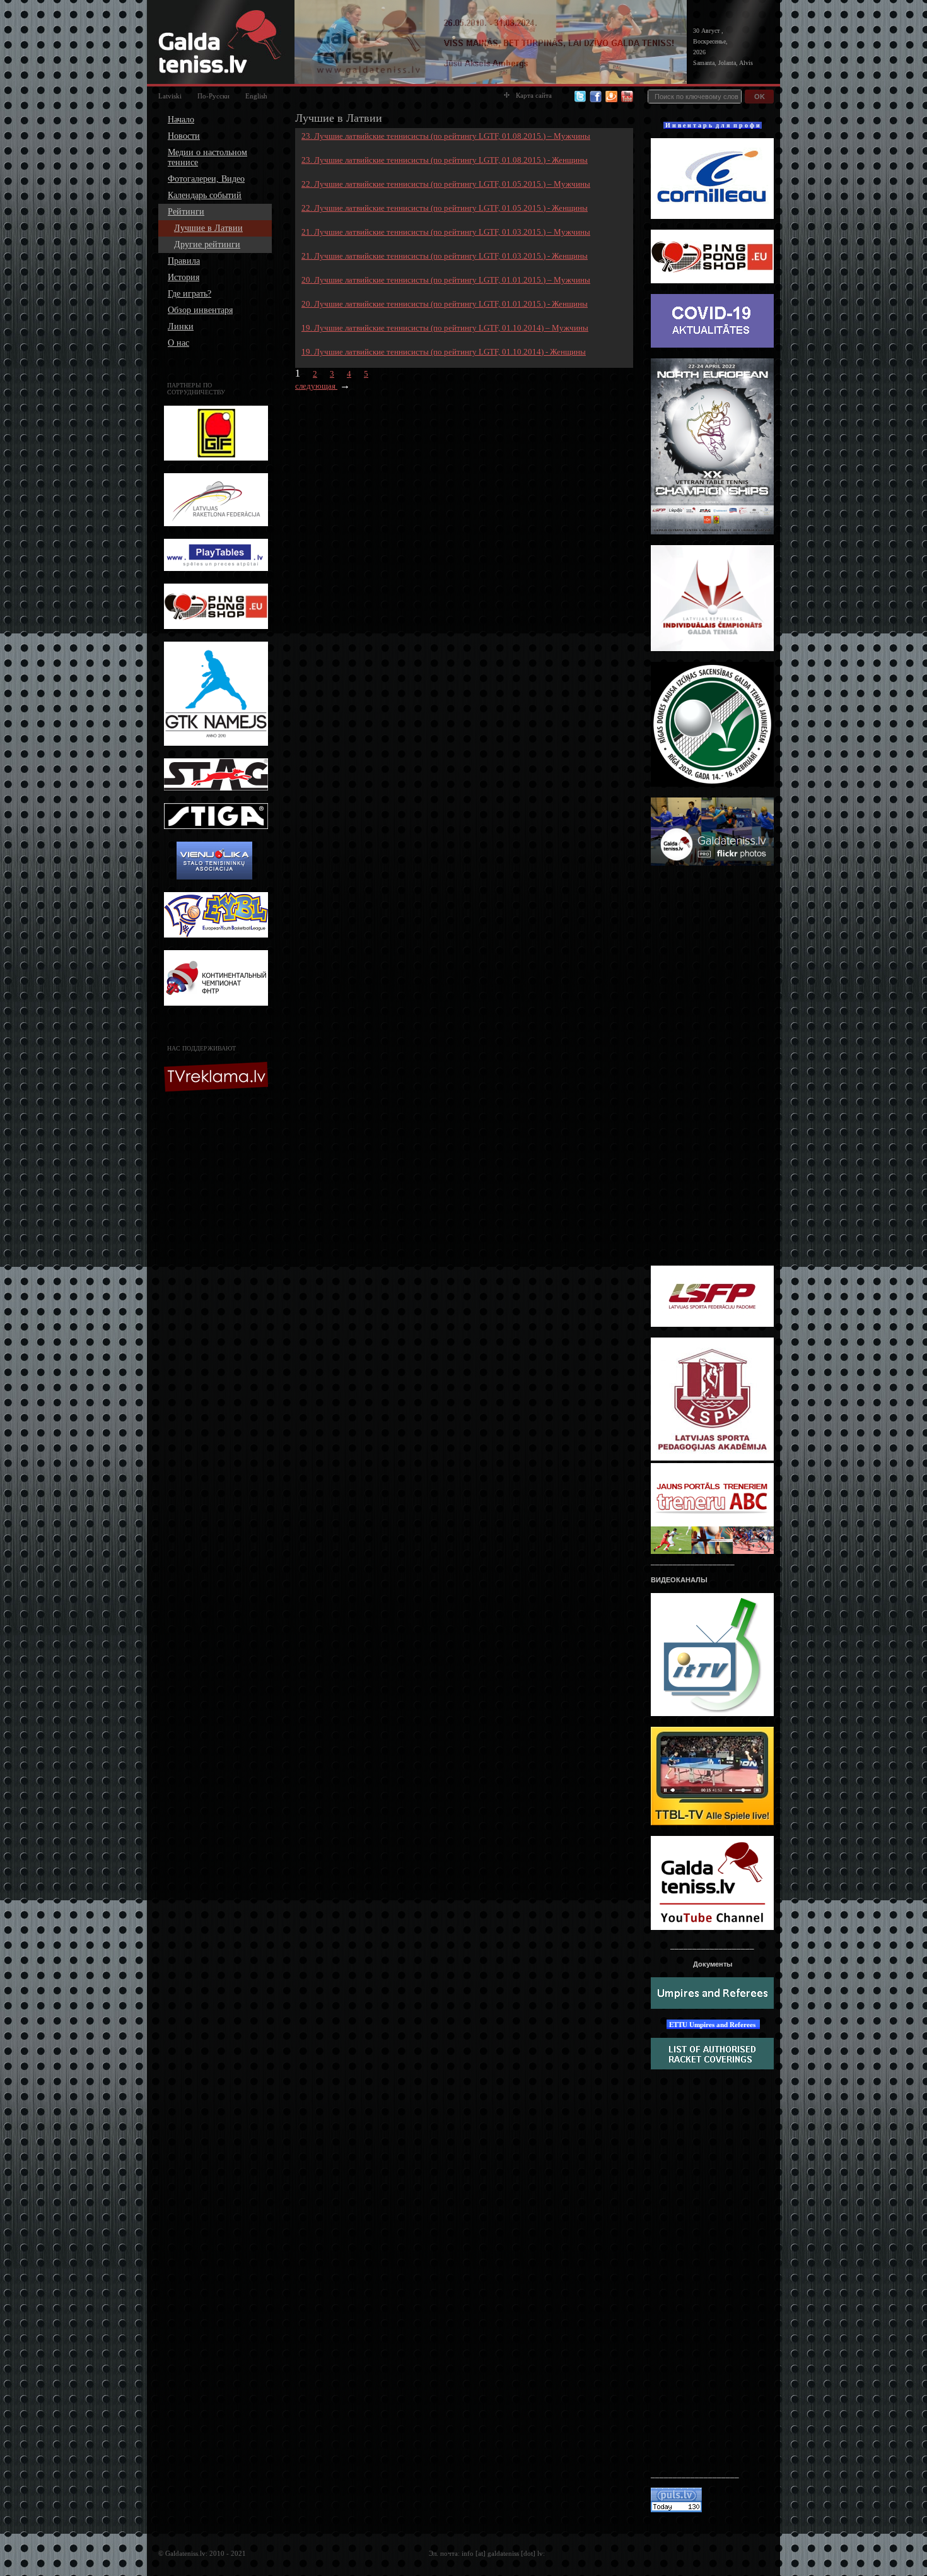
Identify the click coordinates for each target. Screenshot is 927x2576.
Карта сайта (534, 95)
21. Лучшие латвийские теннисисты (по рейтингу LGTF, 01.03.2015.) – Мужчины (446, 232)
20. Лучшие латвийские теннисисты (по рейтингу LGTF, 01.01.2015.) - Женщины (445, 304)
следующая (316, 386)
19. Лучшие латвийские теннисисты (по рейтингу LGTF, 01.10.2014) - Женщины (444, 352)
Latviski (170, 96)
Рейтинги (186, 212)
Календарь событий (205, 195)
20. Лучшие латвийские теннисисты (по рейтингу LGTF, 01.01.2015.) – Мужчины (446, 280)
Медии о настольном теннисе (207, 157)
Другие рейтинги (207, 244)
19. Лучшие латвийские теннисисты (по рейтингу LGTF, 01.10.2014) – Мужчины (445, 328)
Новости (184, 136)
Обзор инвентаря (200, 310)
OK (760, 97)
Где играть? (189, 294)
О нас (178, 343)
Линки (181, 326)
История (184, 277)
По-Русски (213, 96)
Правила (184, 261)
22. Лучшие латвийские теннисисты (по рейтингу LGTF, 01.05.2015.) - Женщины (445, 208)
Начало (181, 120)
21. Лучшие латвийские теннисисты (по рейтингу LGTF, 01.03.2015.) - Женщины (445, 256)
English (256, 96)
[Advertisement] (218, 1298)
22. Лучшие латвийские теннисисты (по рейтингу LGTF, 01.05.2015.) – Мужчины (446, 184)
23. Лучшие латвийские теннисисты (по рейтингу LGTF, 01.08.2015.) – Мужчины (446, 136)
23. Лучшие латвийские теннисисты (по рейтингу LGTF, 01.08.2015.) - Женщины (445, 160)
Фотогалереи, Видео (206, 179)
